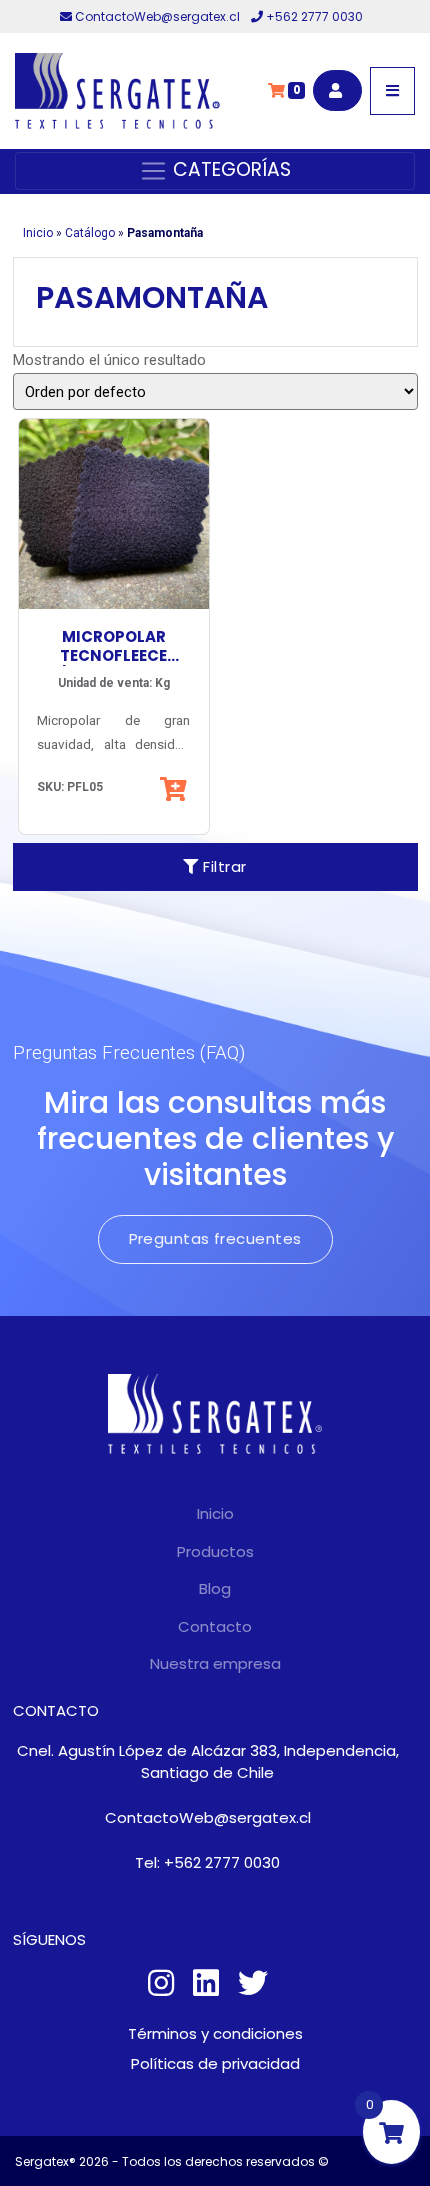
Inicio (38, 233)
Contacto (215, 1626)
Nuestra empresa (215, 1663)
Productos (215, 1551)
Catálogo (90, 233)
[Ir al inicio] (117, 91)
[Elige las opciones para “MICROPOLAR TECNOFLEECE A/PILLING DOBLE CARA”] (175, 789)
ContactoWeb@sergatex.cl (157, 16)
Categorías (229, 169)
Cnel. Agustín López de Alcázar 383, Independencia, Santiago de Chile (208, 1762)
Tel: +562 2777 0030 (207, 1862)
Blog (215, 1588)
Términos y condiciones (215, 2033)
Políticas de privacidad (215, 2063)
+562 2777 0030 (313, 16)
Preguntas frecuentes (215, 1238)
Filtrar (223, 866)
